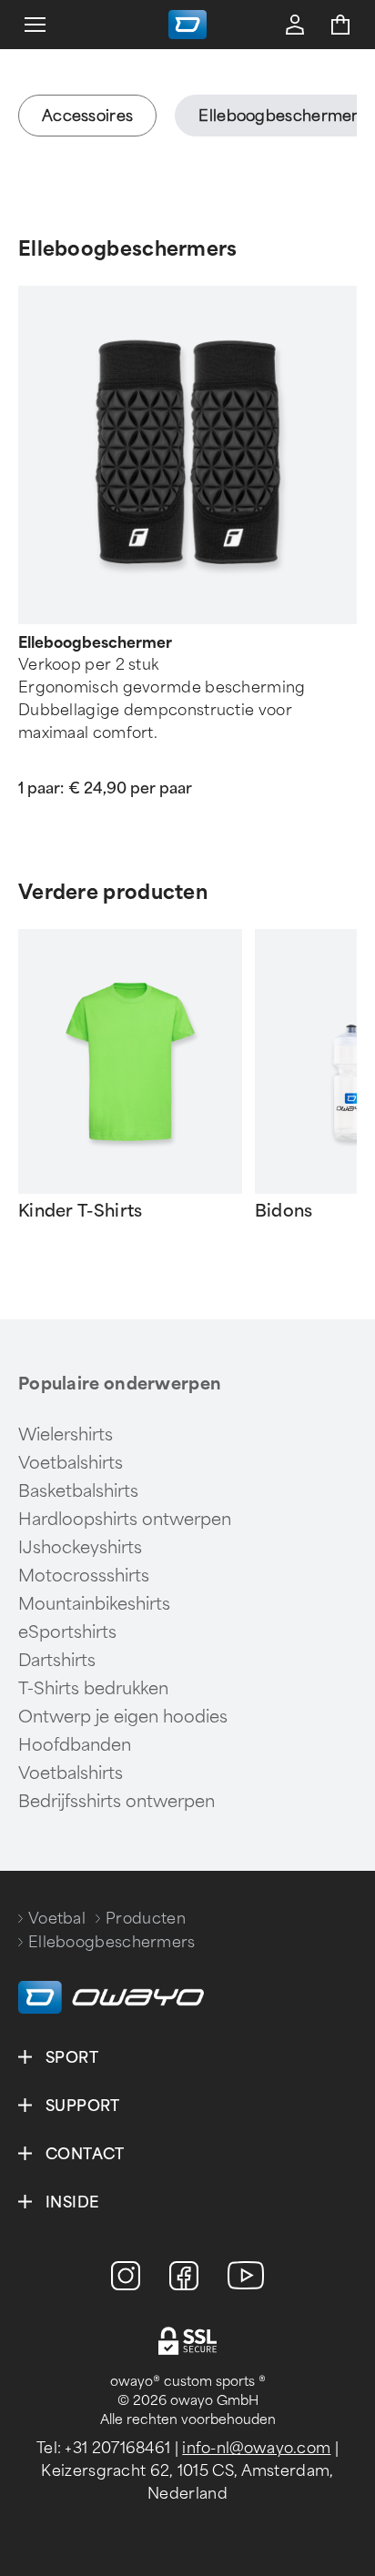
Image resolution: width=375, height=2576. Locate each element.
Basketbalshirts (78, 1491)
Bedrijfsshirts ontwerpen (117, 1802)
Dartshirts (57, 1661)
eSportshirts (67, 1632)
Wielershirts (66, 1435)
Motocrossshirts (84, 1576)
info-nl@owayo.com (256, 2448)
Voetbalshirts (71, 1463)
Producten (146, 1919)
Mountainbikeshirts (94, 1604)
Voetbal (57, 1919)
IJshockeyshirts (80, 1548)
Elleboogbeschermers (128, 249)
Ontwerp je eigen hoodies (123, 1717)
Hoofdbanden (75, 1745)
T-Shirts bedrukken (93, 1689)
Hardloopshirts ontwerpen (125, 1520)
